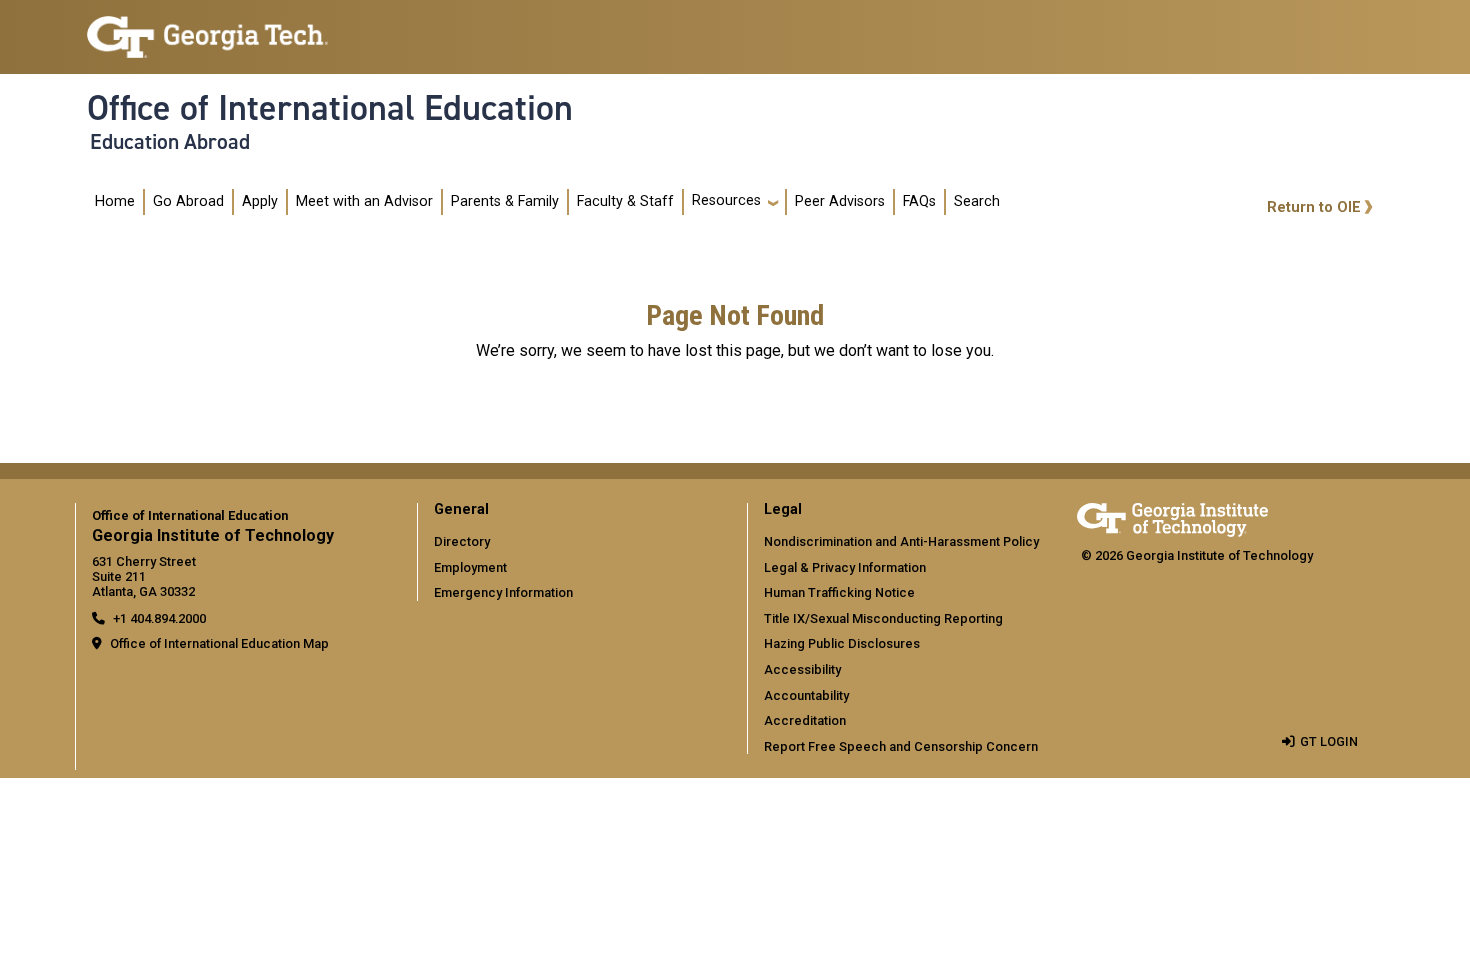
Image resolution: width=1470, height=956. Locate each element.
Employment (470, 567)
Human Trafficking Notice (839, 592)
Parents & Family (505, 201)
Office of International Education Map (219, 643)
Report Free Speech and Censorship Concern (901, 746)
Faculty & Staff (625, 201)
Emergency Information (503, 592)
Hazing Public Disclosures (842, 643)
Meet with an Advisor (364, 201)
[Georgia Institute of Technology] (207, 28)
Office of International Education (330, 108)
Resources (726, 200)
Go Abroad (188, 201)
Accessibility (802, 669)
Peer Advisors (840, 201)
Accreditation (805, 720)
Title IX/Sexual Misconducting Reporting (883, 618)
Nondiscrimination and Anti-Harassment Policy (901, 541)
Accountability (806, 695)
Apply (260, 201)
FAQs (919, 201)
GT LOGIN (1329, 741)
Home (115, 201)
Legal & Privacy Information (845, 567)
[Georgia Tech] (1172, 516)
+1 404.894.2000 (159, 618)
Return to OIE (1314, 207)
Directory (462, 541)
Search (977, 201)
